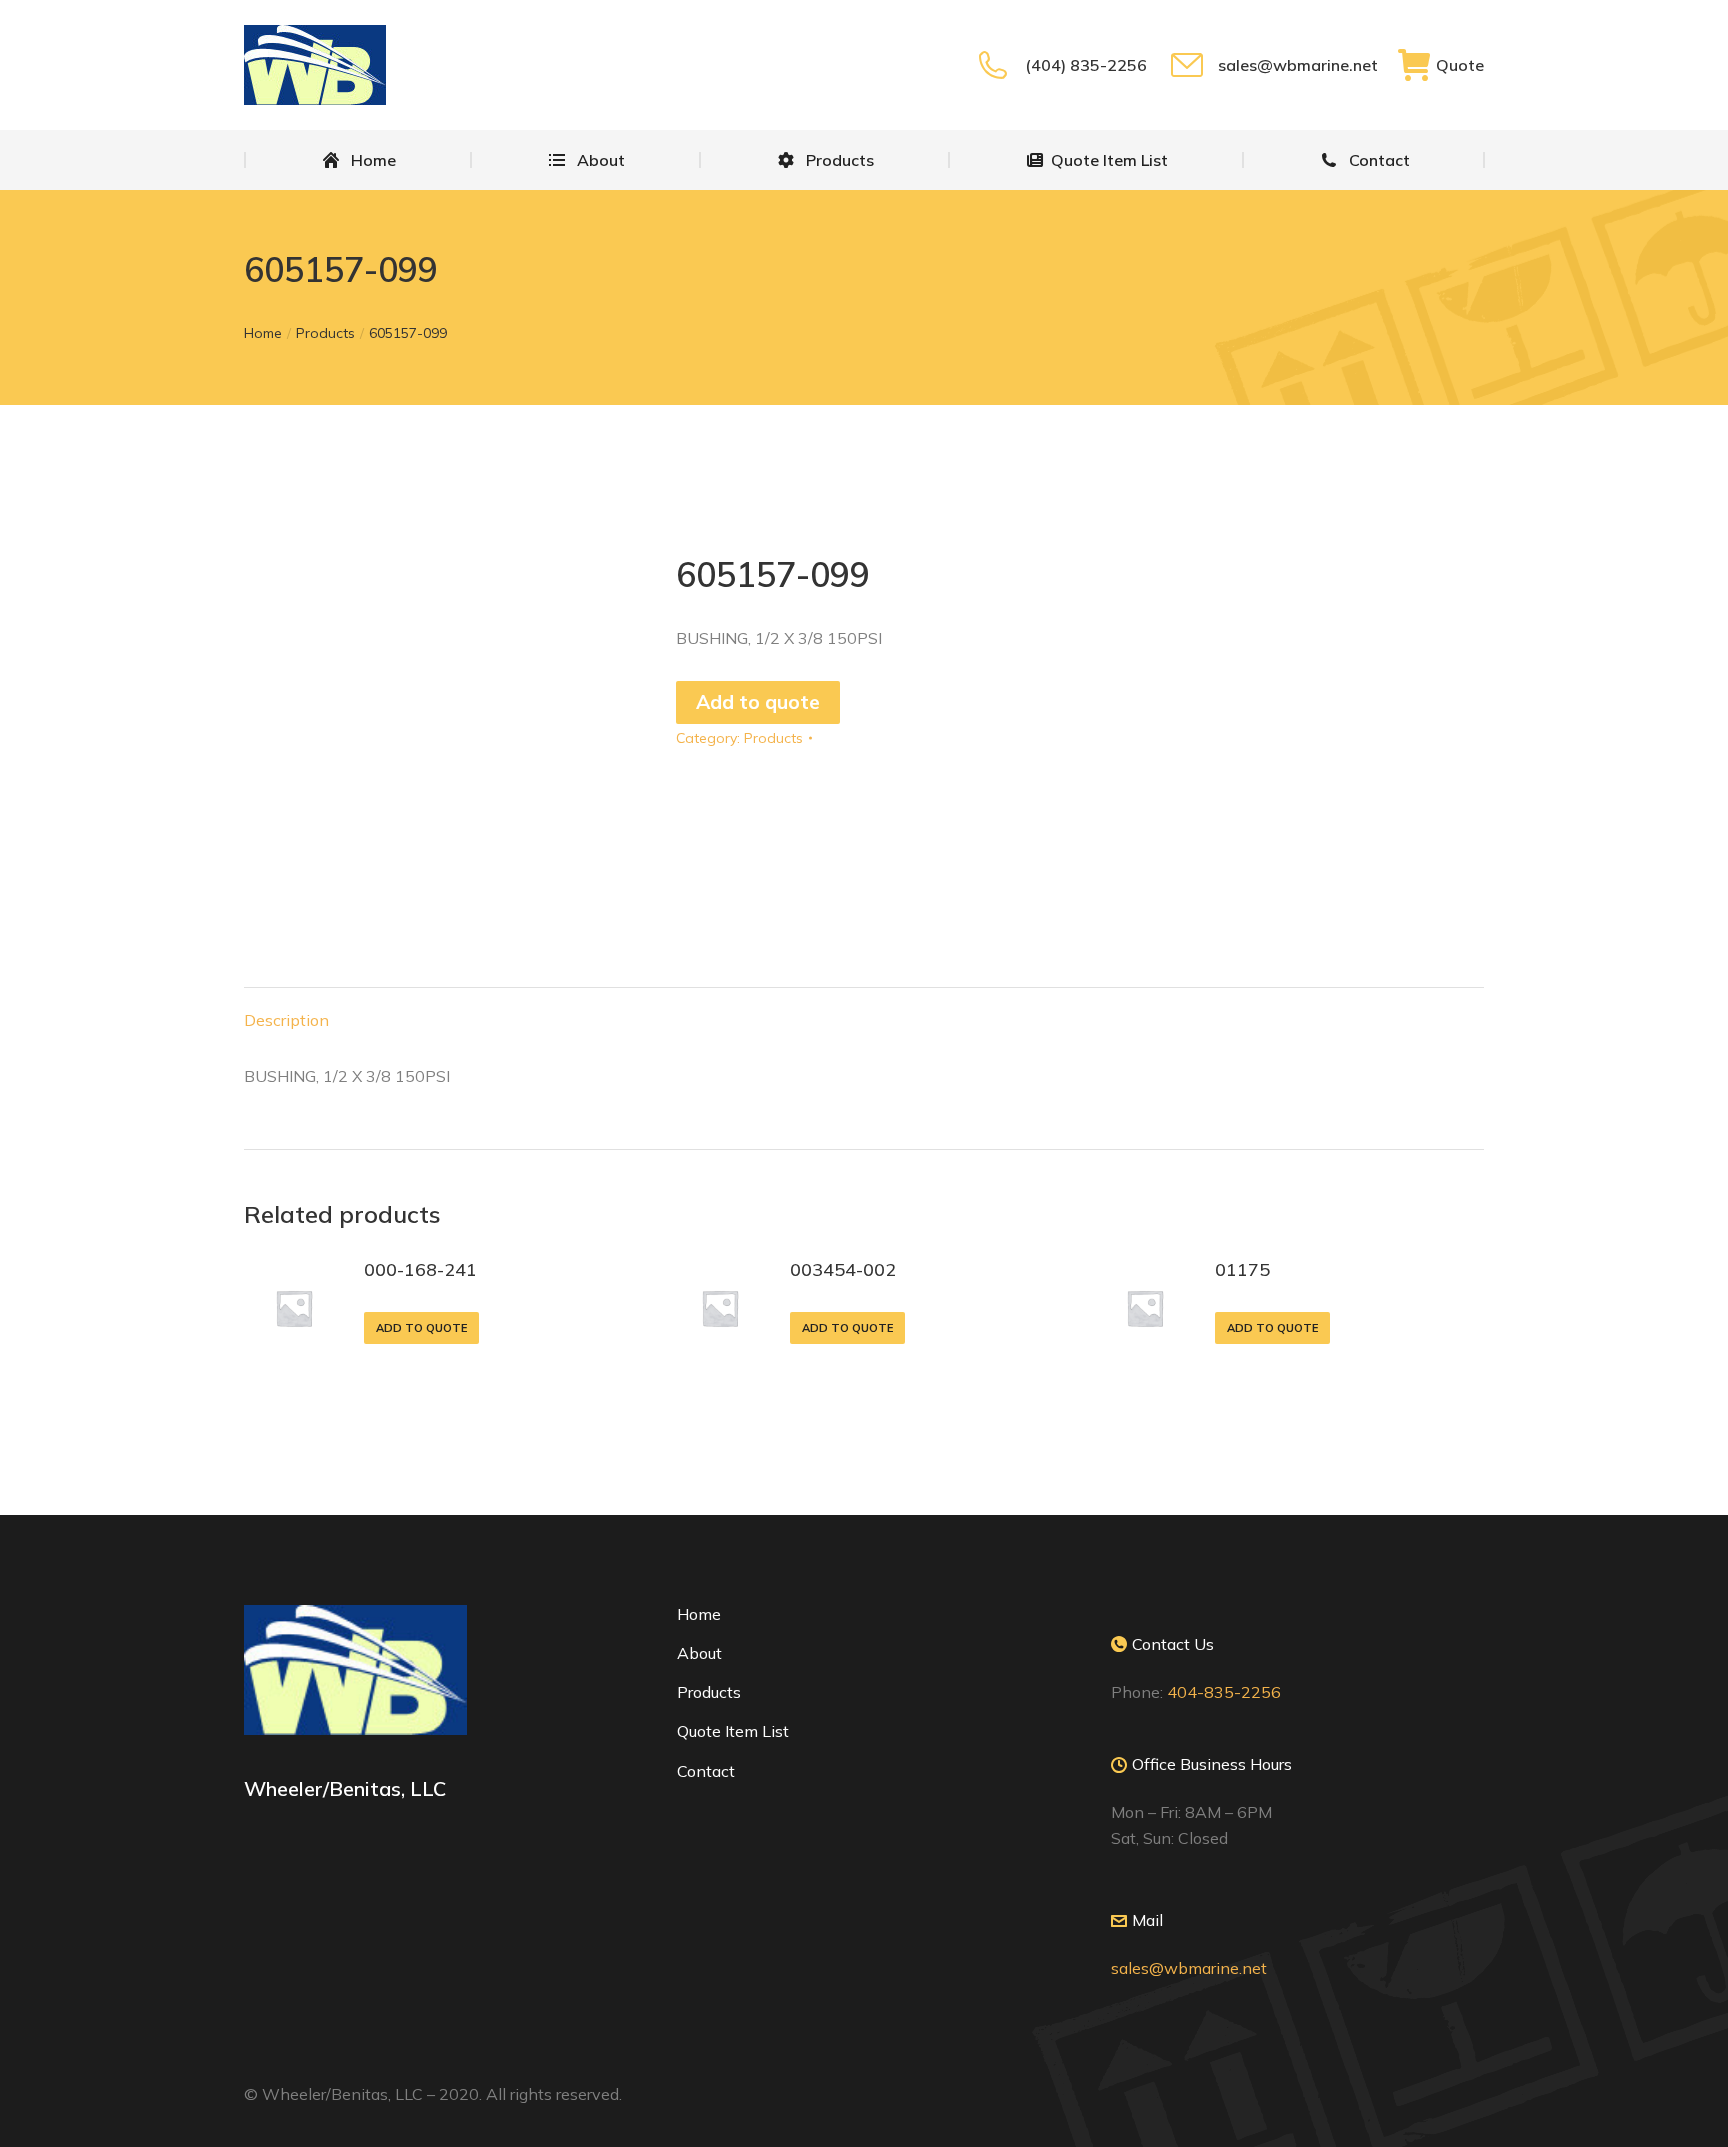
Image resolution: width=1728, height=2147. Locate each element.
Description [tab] (286, 1020)
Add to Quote (421, 1328)
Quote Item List (733, 1731)
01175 (1242, 1269)
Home (699, 1614)
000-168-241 (420, 1269)
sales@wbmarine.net (1298, 65)
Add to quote (758, 702)
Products (773, 738)
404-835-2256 (1224, 1692)
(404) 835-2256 (1085, 65)
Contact (706, 1771)
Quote (1460, 65)
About (699, 1653)
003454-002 (843, 1269)
